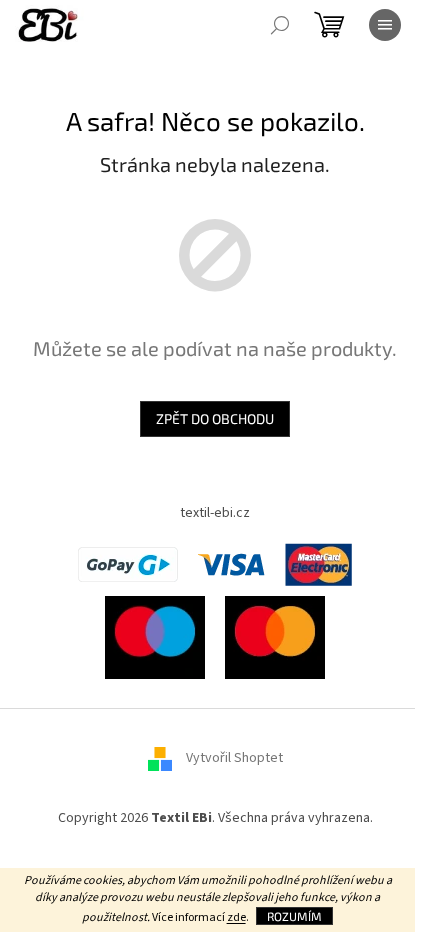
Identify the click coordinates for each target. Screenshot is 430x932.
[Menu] (385, 25)
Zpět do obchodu (215, 418)
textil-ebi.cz (215, 513)
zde (236, 917)
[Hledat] (280, 25)
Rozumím (294, 916)
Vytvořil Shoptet (234, 758)
